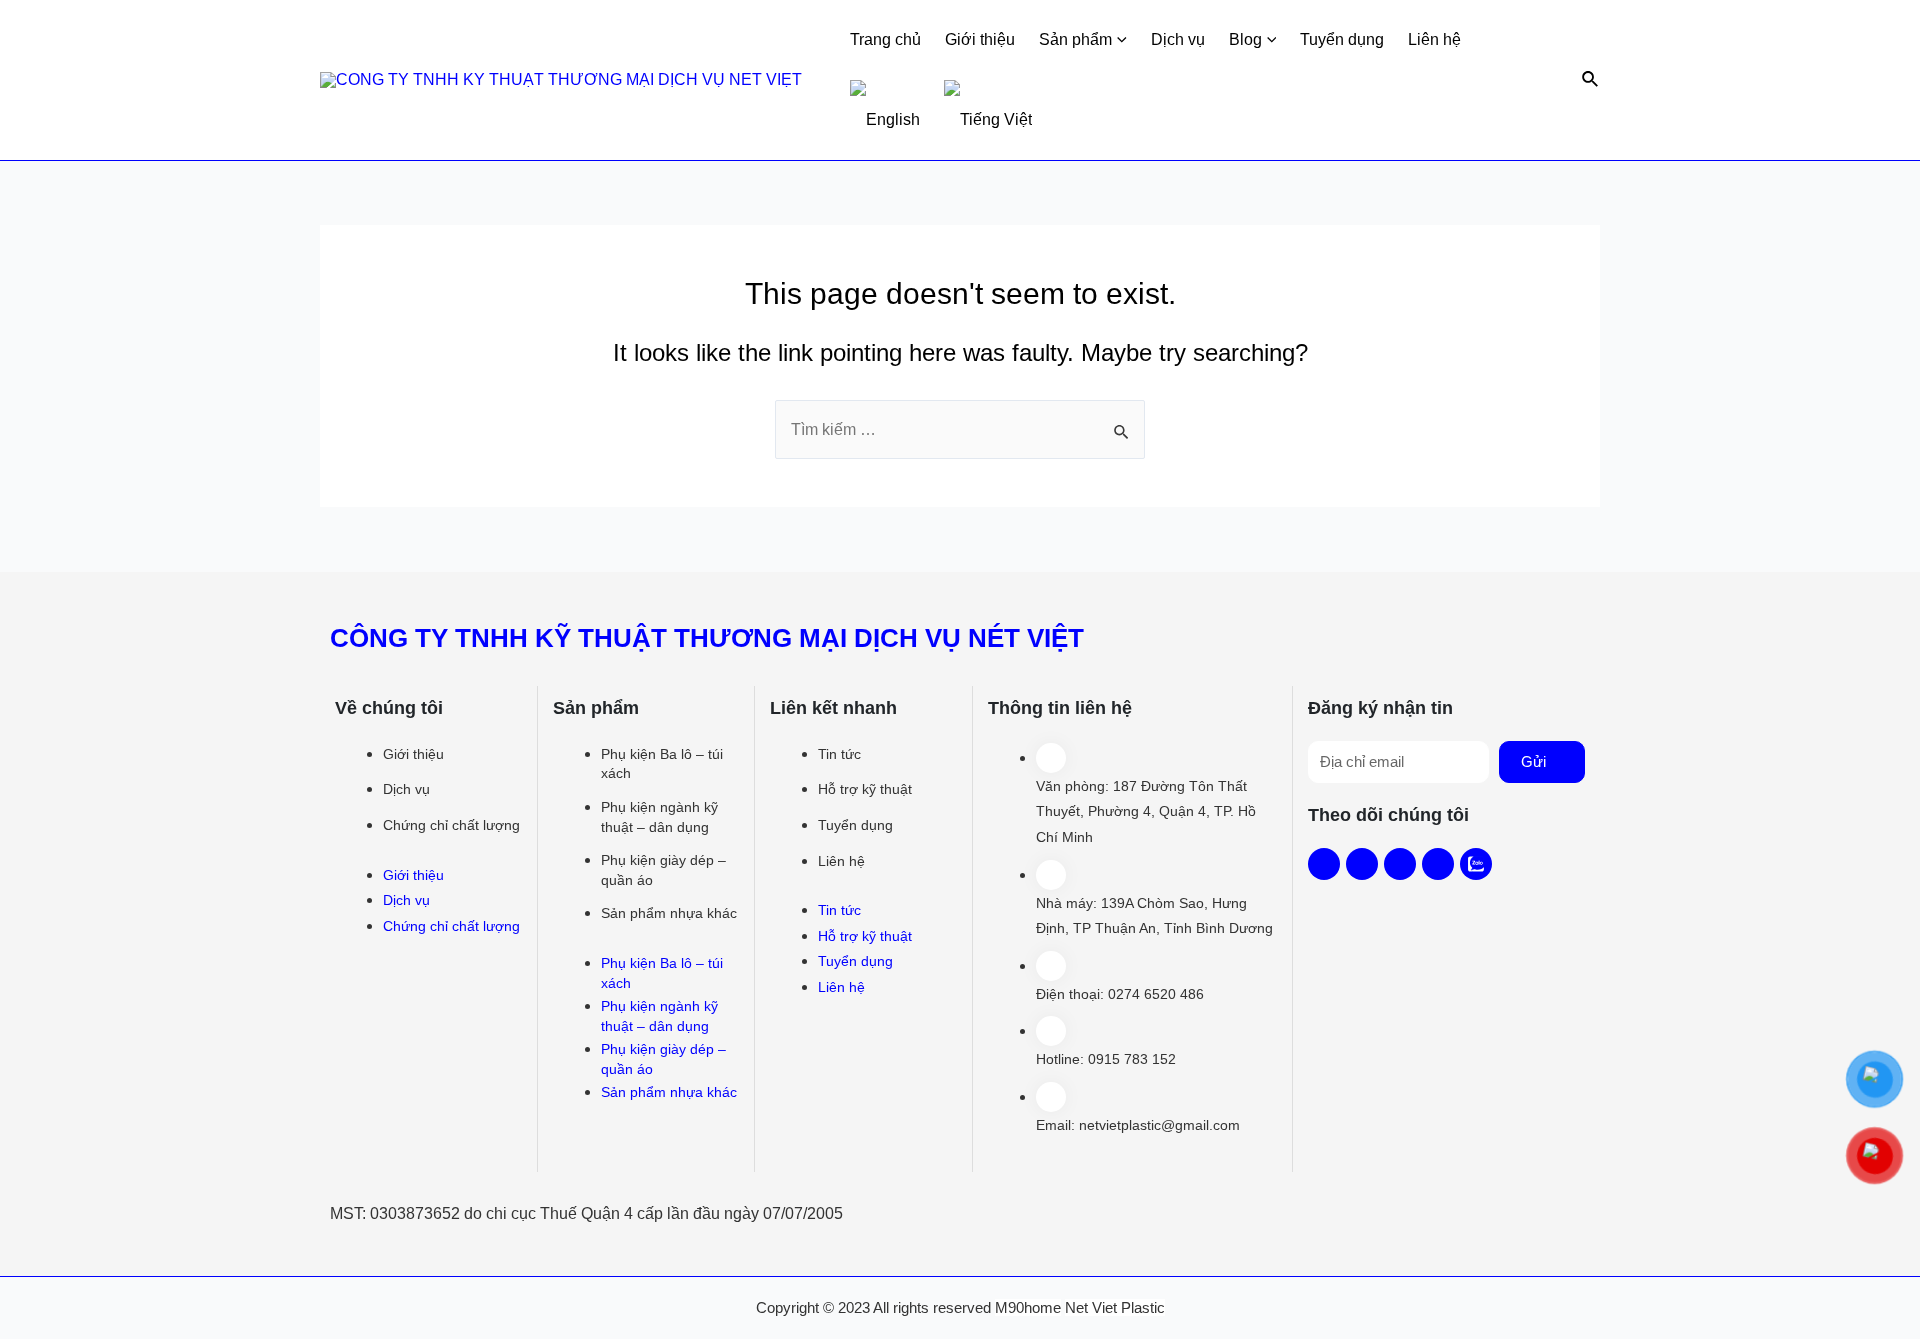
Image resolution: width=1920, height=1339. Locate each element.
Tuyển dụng (1342, 39)
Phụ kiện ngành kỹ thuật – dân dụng (659, 817)
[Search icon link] (1591, 80)
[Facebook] (1324, 864)
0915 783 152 (1132, 1059)
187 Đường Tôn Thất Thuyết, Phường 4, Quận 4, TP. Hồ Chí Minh (1146, 811)
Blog (1245, 39)
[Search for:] (960, 429)
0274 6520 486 (1156, 994)
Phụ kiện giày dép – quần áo (663, 870)
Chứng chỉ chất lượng (451, 825)
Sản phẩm (1075, 39)
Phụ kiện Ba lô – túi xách (662, 764)
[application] (1119, 40)
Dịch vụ (1178, 39)
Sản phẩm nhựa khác (669, 913)
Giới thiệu (980, 39)
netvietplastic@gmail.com (1159, 1125)
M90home (1028, 1307)
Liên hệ (1434, 39)
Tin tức (839, 754)
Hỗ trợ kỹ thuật (865, 789)
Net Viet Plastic (1115, 1307)
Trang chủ (885, 39)
